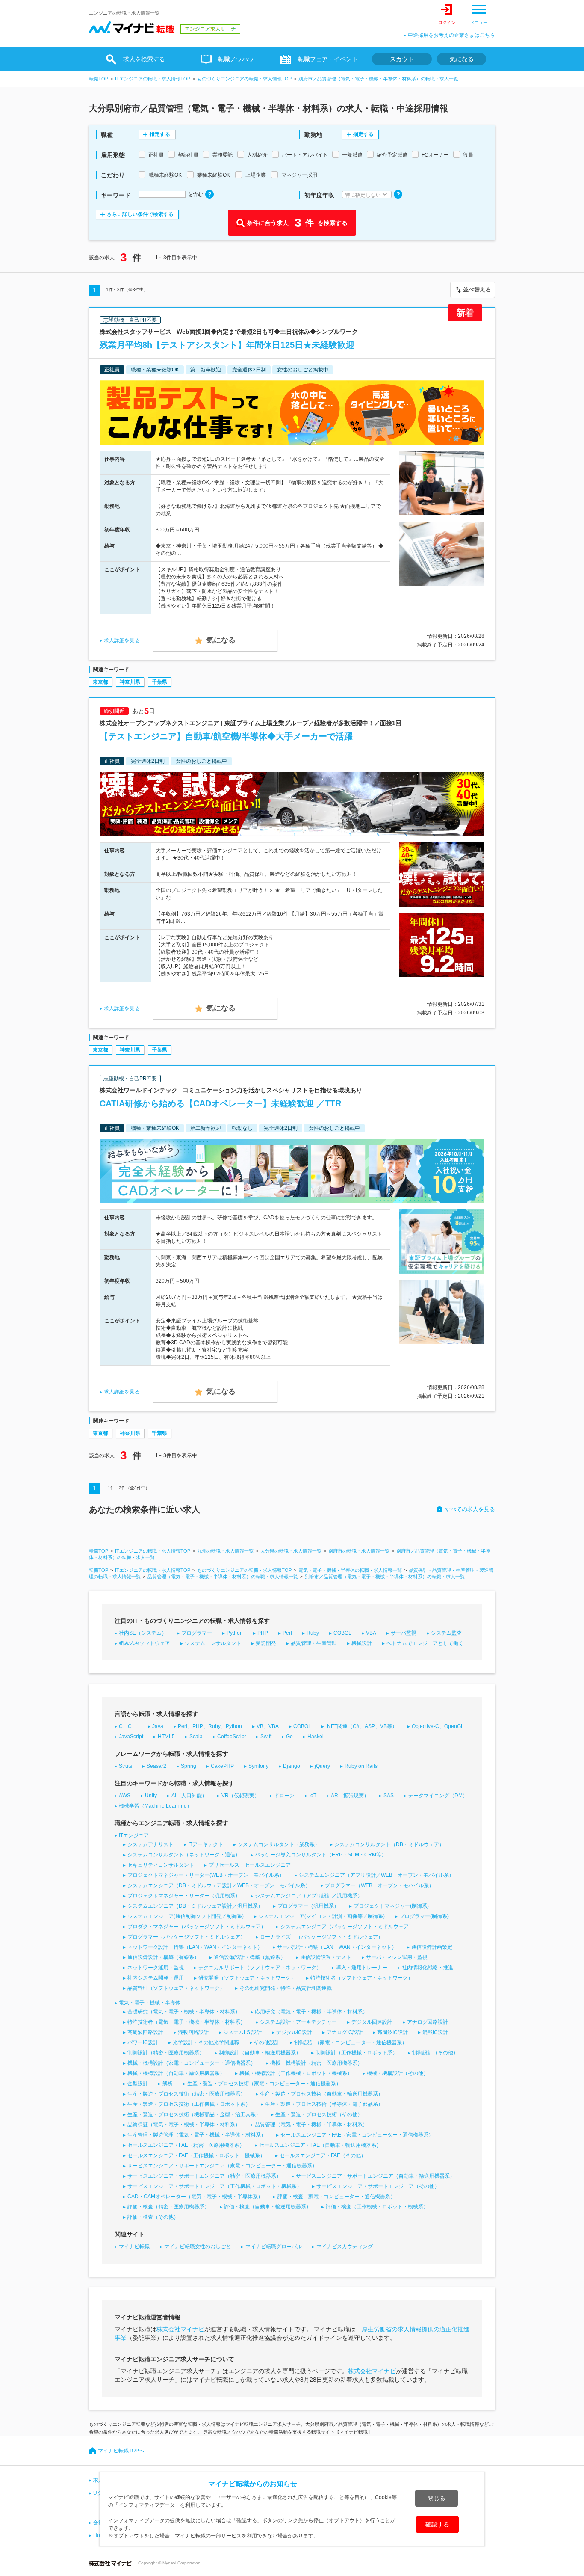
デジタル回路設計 (372, 2022)
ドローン (284, 1796)
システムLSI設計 (242, 2032)
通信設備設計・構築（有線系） (163, 1957)
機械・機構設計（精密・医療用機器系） (316, 2063)
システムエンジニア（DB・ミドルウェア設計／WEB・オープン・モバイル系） (219, 1885)
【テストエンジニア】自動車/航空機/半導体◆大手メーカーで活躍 (226, 736)
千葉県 (159, 682)
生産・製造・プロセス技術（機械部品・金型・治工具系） (194, 2114)
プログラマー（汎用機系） (308, 1906)
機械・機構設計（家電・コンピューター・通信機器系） (192, 2063)
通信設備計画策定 (432, 1947)
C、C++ (128, 1726)
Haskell (316, 1737)
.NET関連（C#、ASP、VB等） (361, 1726)
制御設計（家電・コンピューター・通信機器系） (351, 2042)
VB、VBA (268, 1726)
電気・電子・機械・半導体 (150, 2003)
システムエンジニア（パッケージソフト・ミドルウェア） (347, 1927)
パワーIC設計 (143, 2042)
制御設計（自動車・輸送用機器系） (260, 2053)
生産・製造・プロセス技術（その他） (319, 2114)
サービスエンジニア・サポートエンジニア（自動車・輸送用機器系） (375, 2176)
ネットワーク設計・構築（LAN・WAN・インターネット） (195, 1947)
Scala (196, 1737)
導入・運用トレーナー (362, 1968)
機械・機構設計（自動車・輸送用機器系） (176, 2073)
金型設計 (138, 2084)
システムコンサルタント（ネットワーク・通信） (184, 1855)
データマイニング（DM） (438, 1796)
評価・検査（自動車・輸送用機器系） (268, 2207)
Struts (125, 1766)
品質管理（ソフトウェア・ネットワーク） (176, 1988)
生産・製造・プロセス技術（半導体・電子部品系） (324, 2104)
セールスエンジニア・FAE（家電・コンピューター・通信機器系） (357, 2135)
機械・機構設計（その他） (398, 2073)
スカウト (402, 59)
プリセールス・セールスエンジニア (250, 1865)
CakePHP (222, 1766)
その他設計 (267, 2042)
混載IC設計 (435, 2032)
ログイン (447, 22)
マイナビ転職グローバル (274, 2247)
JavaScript (131, 1737)
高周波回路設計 (145, 2032)
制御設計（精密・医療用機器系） (166, 2053)
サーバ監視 (404, 1633)
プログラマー (197, 1633)
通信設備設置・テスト (326, 1957)
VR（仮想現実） (240, 1796)
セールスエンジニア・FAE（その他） (323, 2155)
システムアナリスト (150, 1844)
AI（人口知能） (189, 1796)
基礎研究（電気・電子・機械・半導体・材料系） (184, 2012)
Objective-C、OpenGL (438, 1726)
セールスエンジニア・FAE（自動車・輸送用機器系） (320, 2145)
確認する (437, 2524)
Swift (266, 1737)
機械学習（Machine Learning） (155, 1806)
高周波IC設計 (392, 2032)
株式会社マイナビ (180, 2329)
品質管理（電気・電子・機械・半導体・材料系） (311, 2125)
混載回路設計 (193, 2032)
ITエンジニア (134, 1835)
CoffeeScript (232, 1737)
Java (158, 1726)
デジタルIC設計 (294, 2032)
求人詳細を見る (122, 640)
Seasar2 (156, 1766)
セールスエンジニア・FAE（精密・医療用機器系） (186, 2145)
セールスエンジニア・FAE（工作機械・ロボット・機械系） (196, 2155)
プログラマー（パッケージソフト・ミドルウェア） (186, 1937)
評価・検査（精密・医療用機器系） (168, 2207)
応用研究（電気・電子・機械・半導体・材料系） (311, 2012)
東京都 (100, 682)
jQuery (322, 1766)
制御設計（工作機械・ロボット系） (357, 2053)
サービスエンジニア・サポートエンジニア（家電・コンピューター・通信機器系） (222, 2166)
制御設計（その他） (435, 2053)
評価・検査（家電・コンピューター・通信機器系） (336, 2197)
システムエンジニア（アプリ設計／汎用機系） (309, 1896)
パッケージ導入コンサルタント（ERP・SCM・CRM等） (321, 1855)
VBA (371, 1633)
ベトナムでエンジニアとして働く (425, 1643)
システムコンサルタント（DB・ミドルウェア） (389, 1844)
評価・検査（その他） (153, 2217)
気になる (462, 59)
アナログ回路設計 (428, 2022)
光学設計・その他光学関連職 (206, 2042)
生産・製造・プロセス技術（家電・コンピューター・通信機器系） (264, 2084)
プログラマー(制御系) (424, 1916)
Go (289, 1737)
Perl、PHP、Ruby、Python (210, 1726)
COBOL (342, 1633)
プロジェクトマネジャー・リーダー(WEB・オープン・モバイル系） (206, 1875)
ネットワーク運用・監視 (156, 1968)
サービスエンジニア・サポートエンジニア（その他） (378, 2186)
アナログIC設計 (345, 2032)
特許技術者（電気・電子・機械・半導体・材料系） (186, 2022)
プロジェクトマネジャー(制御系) (391, 1906)
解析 (168, 2084)
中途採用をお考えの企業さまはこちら (451, 35)
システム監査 (446, 1633)
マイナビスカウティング (345, 2247)
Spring (189, 1766)
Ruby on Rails (361, 1766)
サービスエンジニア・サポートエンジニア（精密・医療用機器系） (204, 2176)
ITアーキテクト (206, 1844)
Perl (287, 1633)
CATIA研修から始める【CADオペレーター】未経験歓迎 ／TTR (220, 1103)
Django (292, 1766)
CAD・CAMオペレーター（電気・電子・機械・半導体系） (195, 2197)
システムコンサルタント (213, 1643)
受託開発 (266, 1643)
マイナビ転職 (134, 2247)
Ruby (313, 1633)
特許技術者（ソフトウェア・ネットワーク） (362, 1978)
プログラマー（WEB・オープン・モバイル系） (379, 1885)
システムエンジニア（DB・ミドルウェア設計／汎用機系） (195, 1906)
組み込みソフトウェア (145, 1643)
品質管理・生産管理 (314, 1643)
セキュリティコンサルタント (161, 1865)
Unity (151, 1796)
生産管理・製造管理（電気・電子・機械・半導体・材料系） (197, 2135)
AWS (125, 1796)
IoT (313, 1796)
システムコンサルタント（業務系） (279, 1844)
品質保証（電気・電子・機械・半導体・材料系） (184, 2125)
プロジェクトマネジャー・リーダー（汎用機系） (184, 1896)
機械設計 (362, 1643)
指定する (160, 134)
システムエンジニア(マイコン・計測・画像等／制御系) (321, 1916)
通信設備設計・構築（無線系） (250, 1957)
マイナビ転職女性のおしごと (198, 2247)
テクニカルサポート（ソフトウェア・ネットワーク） (260, 1968)
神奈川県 (130, 682)
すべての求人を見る (470, 1509)
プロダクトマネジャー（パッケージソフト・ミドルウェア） (197, 1927)
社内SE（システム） (143, 1633)
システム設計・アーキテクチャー (298, 2022)
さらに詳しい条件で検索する (140, 214)
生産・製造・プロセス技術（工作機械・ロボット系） (189, 2104)
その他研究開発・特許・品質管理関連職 (286, 1988)
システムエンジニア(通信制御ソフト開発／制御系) (186, 1916)
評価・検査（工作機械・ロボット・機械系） (377, 2207)
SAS (389, 1796)
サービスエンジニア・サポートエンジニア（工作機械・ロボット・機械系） (215, 2186)
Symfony (258, 1766)
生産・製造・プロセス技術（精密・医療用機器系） (186, 2094)
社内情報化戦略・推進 (428, 1968)
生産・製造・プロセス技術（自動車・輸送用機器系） (321, 2094)
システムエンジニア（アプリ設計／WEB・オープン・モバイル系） (376, 1875)
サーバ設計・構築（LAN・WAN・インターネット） (337, 1947)
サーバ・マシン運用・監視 (397, 1957)
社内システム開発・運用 (156, 1978)
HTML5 (166, 1737)
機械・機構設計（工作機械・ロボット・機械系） (296, 2073)
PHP (263, 1633)
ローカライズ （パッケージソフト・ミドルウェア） (321, 1937)
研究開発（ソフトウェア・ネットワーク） (247, 1978)
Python (235, 1633)
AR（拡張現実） (350, 1796)
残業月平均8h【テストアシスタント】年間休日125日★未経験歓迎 (227, 345)
